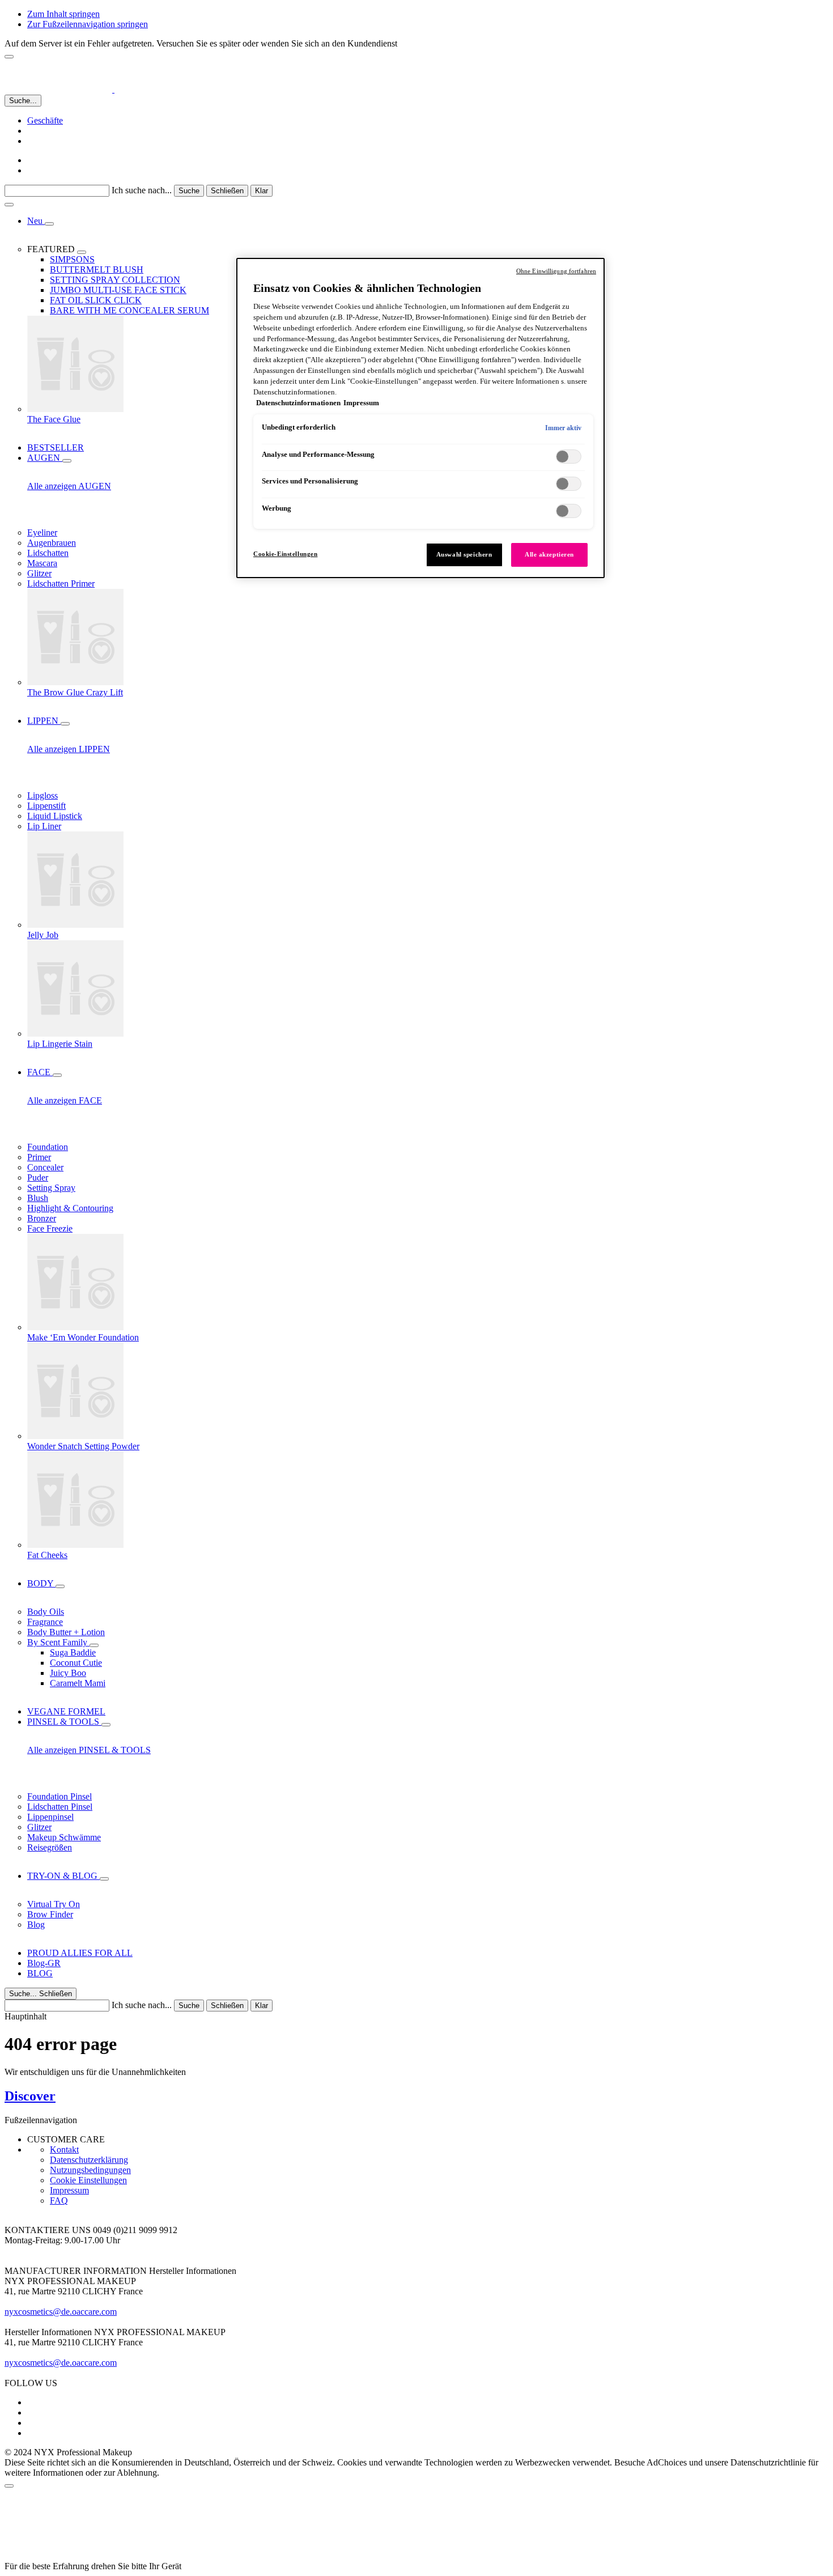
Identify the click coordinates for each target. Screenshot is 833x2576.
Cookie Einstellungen (88, 2180)
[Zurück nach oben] (9, 2486)
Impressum (69, 2190)
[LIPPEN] (65, 724)
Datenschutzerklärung (89, 2160)
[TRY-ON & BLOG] (104, 1879)
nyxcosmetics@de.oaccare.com (61, 2312)
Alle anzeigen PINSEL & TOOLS (89, 1750)
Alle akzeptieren (549, 554)
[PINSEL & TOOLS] (106, 1725)
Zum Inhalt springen (63, 14)
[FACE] (57, 1075)
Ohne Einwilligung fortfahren (556, 271)
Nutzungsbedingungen (90, 2170)
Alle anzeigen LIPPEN (69, 749)
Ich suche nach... (142, 190)
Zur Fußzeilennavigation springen (88, 24)
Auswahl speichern (464, 554)
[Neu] (49, 224)
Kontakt (64, 2150)
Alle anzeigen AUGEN (69, 486)
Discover (30, 2096)
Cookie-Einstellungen (285, 554)
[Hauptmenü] (9, 205)
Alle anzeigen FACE (65, 1100)
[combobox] (57, 191)
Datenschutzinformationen (298, 403)
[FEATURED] (82, 252)
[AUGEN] (67, 461)
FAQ (59, 2201)
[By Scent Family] (94, 1645)
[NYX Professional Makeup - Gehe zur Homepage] (78, 89)
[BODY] (60, 1586)
